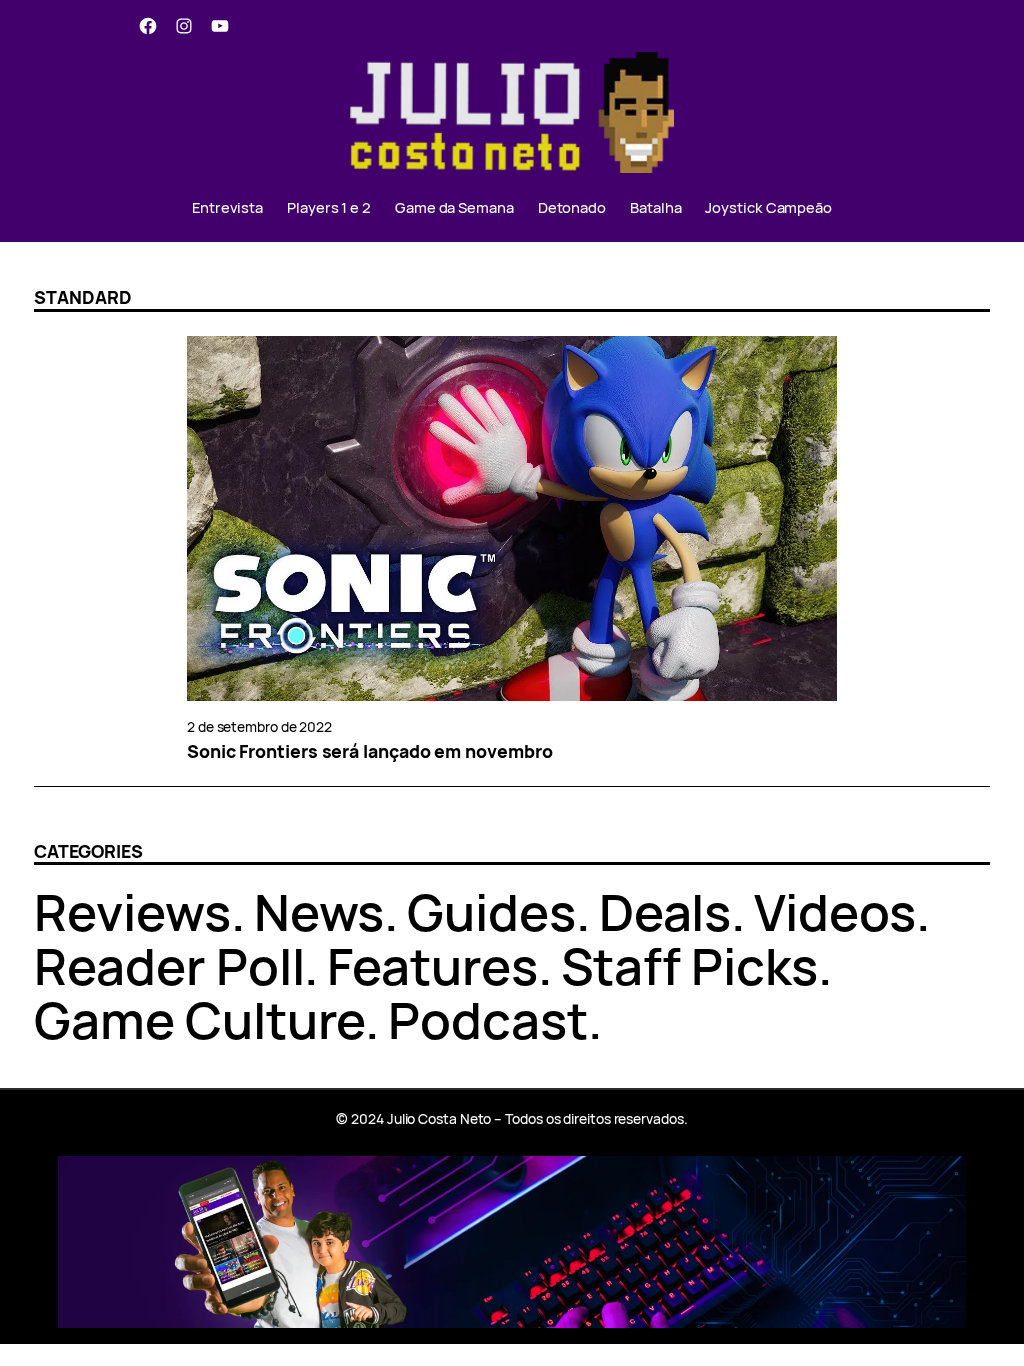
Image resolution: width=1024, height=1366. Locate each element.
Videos (834, 911)
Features (432, 965)
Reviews (132, 911)
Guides (491, 911)
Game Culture (199, 1019)
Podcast (487, 1019)
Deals (665, 911)
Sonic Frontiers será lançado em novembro (369, 751)
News (319, 911)
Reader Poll (169, 965)
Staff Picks (689, 965)
